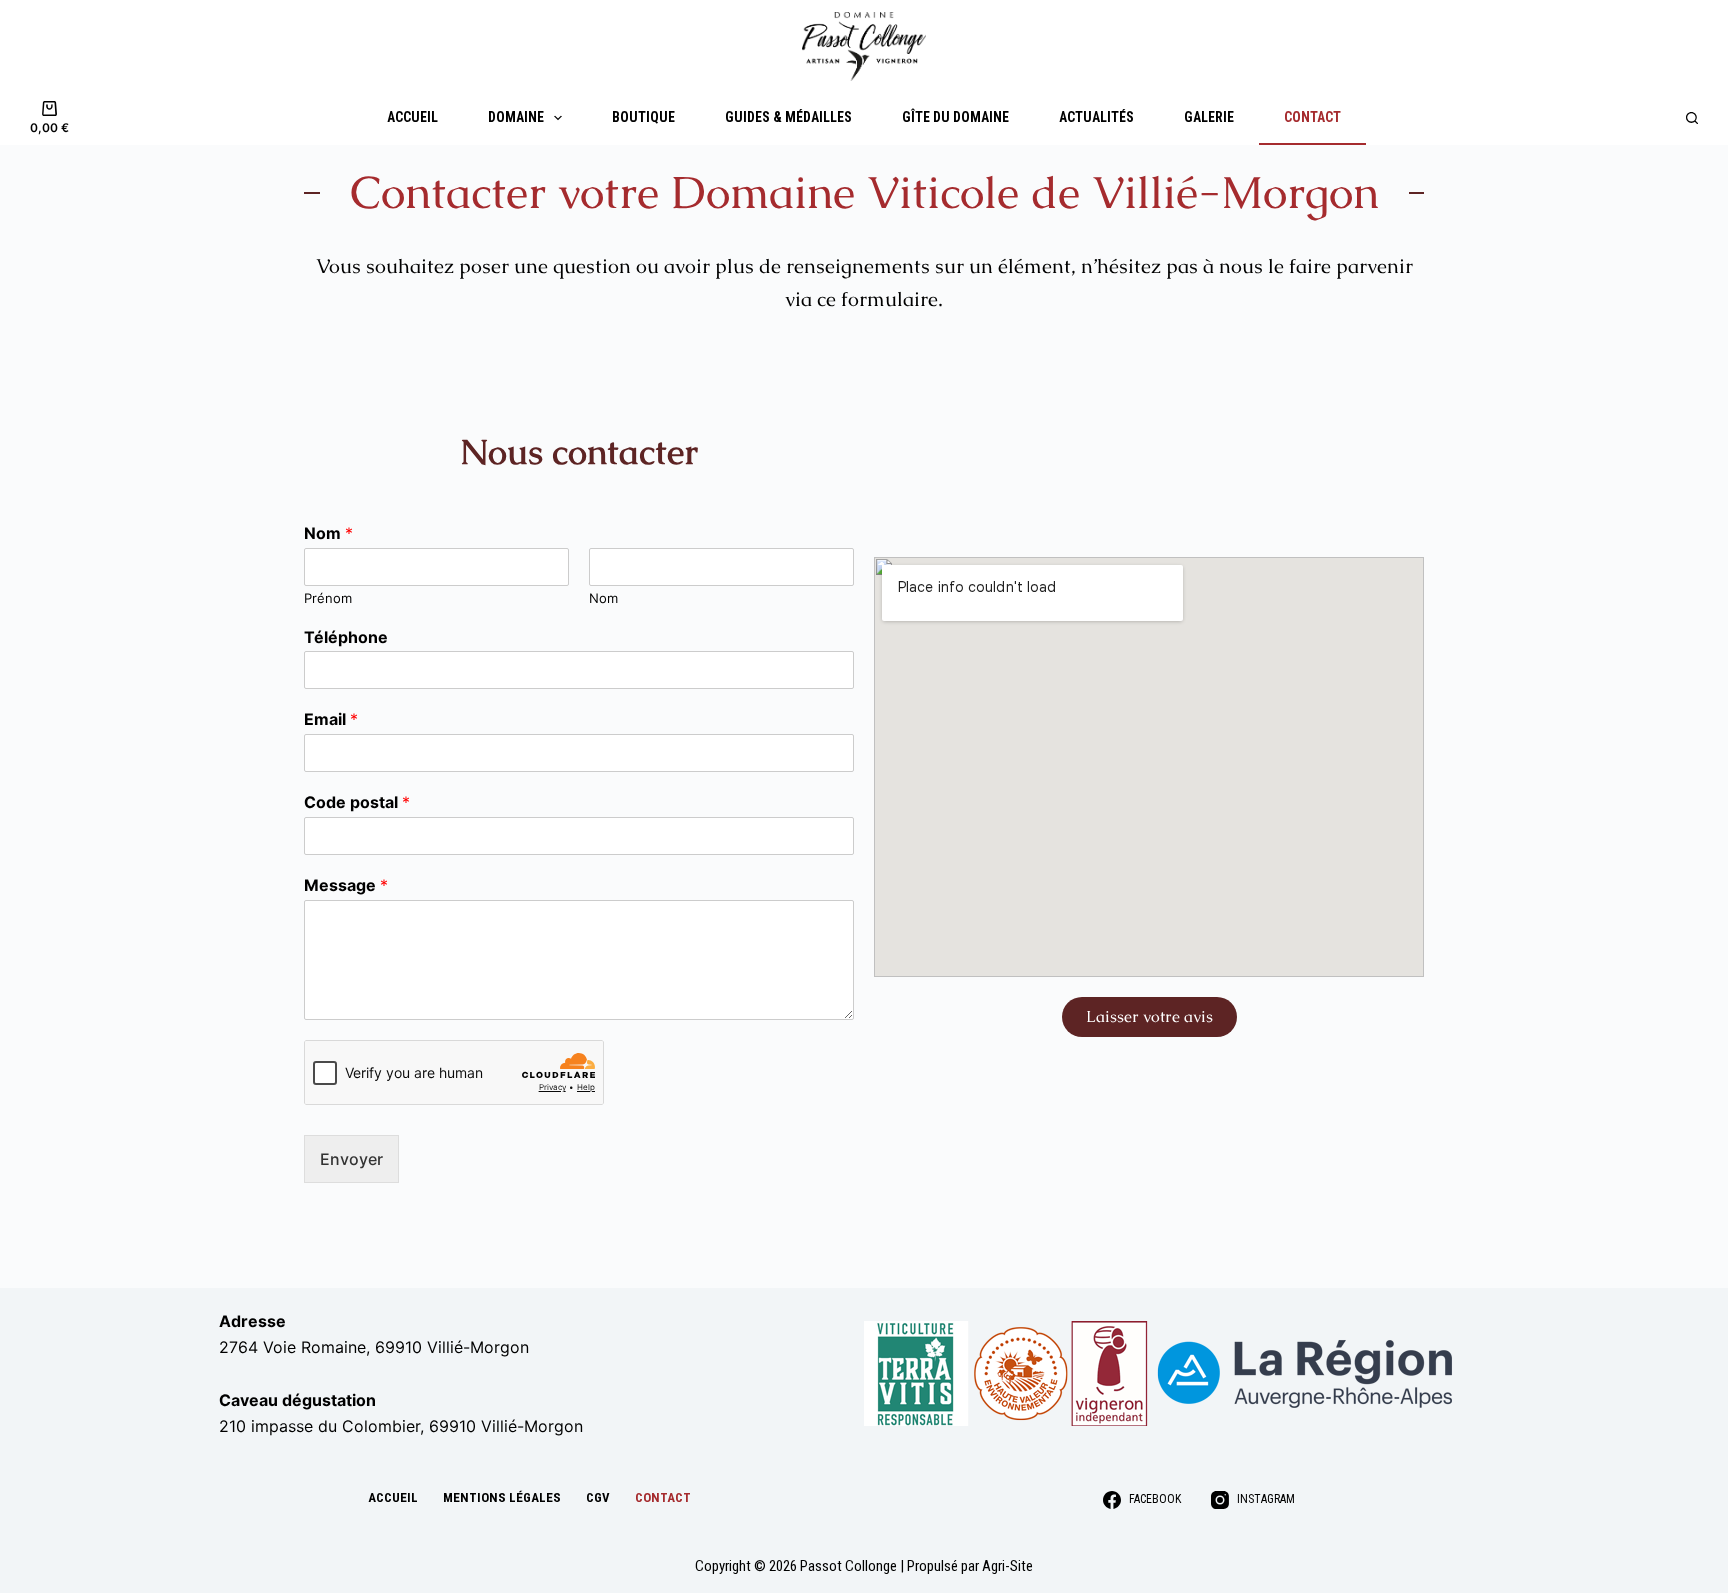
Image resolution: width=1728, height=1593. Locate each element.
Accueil (412, 117)
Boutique (643, 117)
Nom (328, 533)
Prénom (328, 598)
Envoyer (351, 1159)
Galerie (1209, 117)
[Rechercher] (1692, 118)
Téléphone (346, 637)
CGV (598, 1497)
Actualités (1096, 117)
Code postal (357, 802)
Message (346, 885)
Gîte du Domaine (955, 117)
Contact (1312, 117)
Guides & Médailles (788, 117)
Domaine (516, 117)
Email (331, 719)
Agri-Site (1007, 1566)
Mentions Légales (502, 1497)
